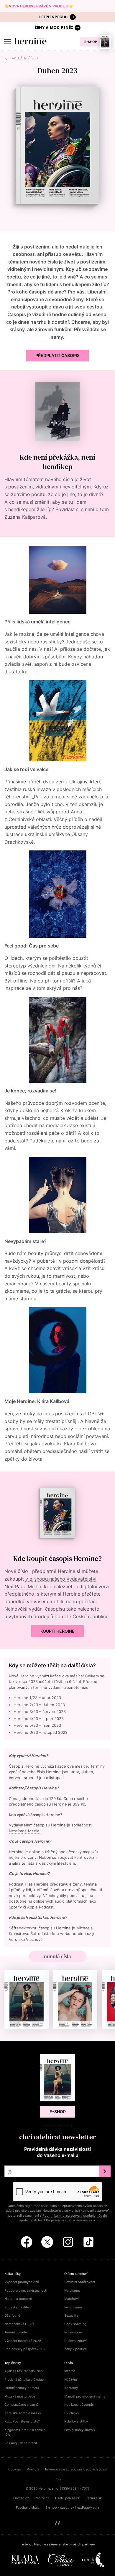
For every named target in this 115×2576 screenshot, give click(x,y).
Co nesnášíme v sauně (21, 2405)
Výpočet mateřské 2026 (23, 2341)
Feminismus (73, 2307)
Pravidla (33, 2469)
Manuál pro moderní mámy (85, 2396)
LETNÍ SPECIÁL (54, 17)
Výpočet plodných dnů (22, 2282)
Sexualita (71, 2315)
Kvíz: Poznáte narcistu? (22, 2421)
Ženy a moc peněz (54, 27)
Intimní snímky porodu (22, 2388)
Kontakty (71, 2388)
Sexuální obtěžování (80, 2282)
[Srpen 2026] (27, 2000)
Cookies (15, 2469)
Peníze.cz (42, 2498)
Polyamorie (73, 2332)
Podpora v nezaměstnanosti (26, 2290)
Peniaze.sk (94, 2498)
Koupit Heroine (57, 1631)
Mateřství (72, 2299)
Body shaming (75, 2324)
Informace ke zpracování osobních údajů (76, 2469)
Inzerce (70, 2371)
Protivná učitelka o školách (25, 2380)
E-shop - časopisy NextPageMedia (72, 2507)
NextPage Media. (25, 1831)
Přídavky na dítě (17, 2307)
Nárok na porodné (18, 2299)
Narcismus (72, 2290)
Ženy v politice (75, 2349)
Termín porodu (16, 2332)
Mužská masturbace (20, 2396)
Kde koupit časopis (79, 2405)
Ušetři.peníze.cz (67, 2498)
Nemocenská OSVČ (19, 2324)
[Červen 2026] (75, 2000)
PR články (72, 2413)
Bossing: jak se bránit (21, 2443)
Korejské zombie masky (23, 2413)
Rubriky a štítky (76, 2421)
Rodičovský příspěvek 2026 (26, 2349)
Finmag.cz (21, 2498)
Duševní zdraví (75, 2341)
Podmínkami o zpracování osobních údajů (75, 2215)
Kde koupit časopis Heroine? (57, 1558)
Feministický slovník (80, 2430)
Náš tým (71, 2380)
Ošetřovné (12, 2315)
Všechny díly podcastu (64, 1896)
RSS (58, 2479)
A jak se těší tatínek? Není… (25, 2371)
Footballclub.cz (28, 2507)
